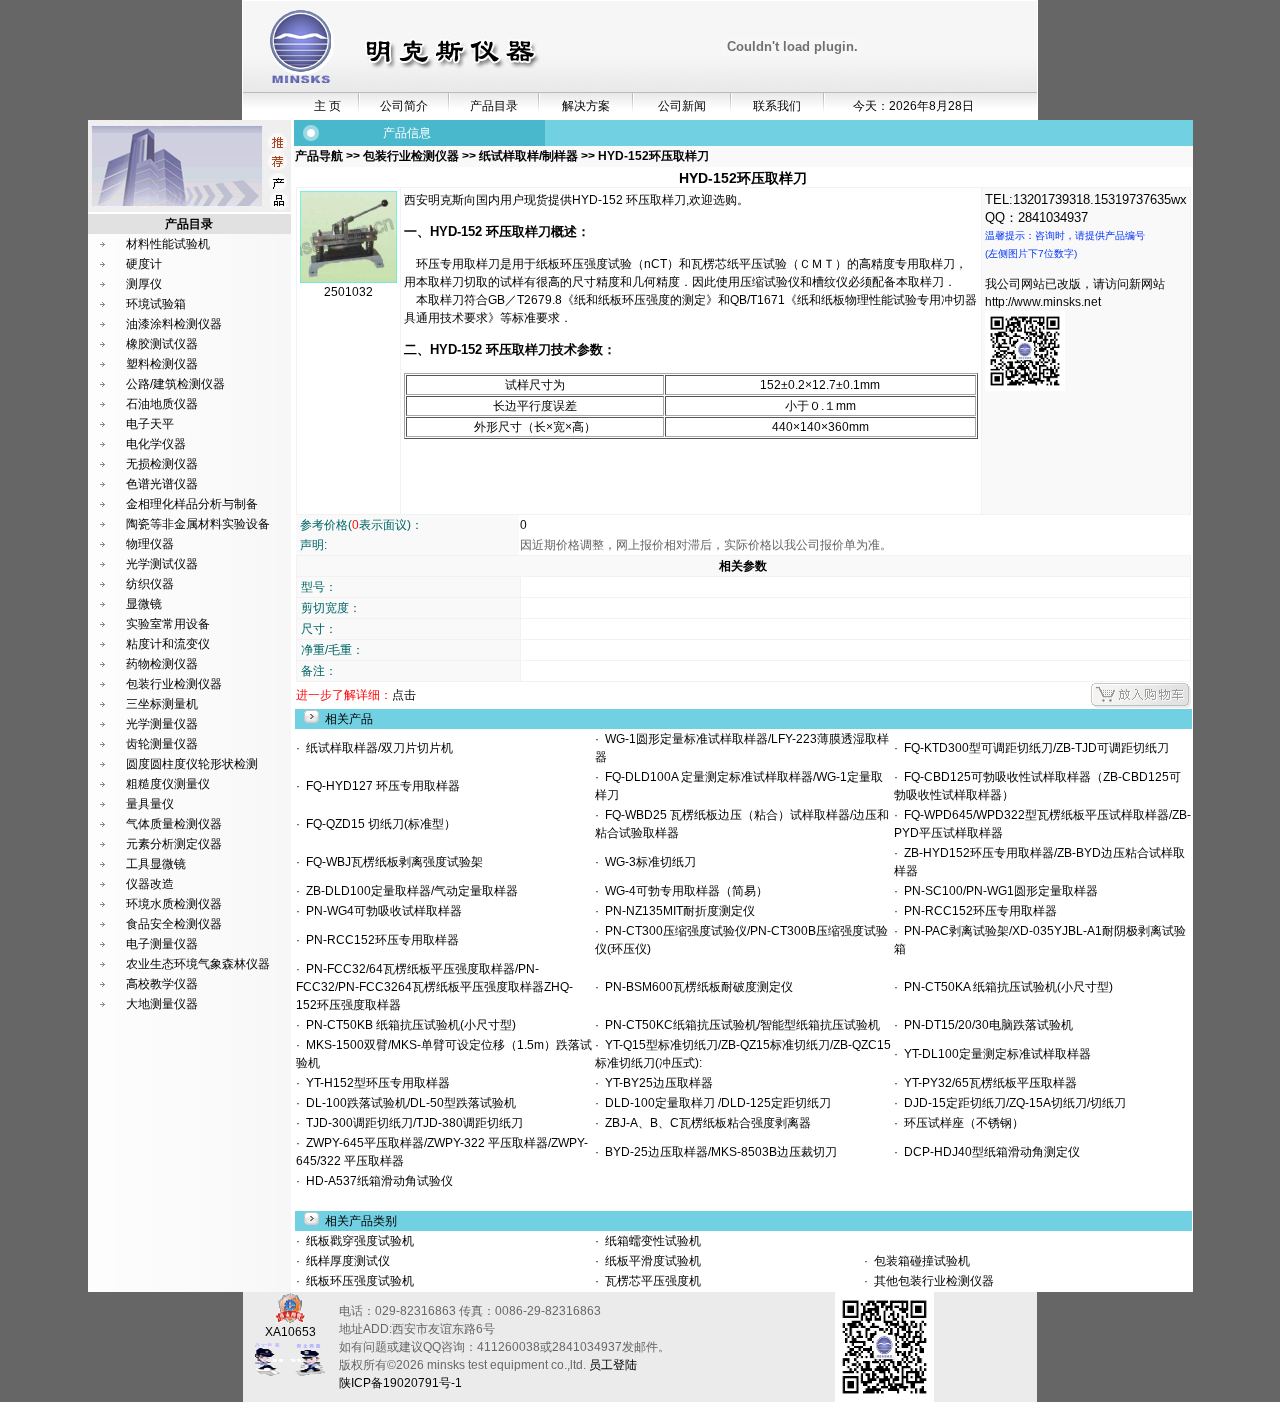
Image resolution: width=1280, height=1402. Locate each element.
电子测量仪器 (162, 944)
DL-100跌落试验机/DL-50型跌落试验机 (408, 1103)
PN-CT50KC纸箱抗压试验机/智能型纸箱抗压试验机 (739, 1025)
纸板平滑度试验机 (651, 1261)
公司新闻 (682, 106)
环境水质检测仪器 (174, 904)
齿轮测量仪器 (162, 744)
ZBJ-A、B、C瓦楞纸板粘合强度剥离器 (705, 1123)
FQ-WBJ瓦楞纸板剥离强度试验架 (391, 862)
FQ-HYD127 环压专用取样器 (380, 786)
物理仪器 (150, 544)
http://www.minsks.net (1043, 302)
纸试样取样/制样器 (528, 156)
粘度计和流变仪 (168, 644)
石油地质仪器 (162, 404)
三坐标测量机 (162, 704)
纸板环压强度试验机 (358, 1281)
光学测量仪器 (162, 724)
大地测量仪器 (162, 1004)
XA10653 (290, 1332)
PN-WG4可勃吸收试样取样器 (381, 911)
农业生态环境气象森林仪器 (198, 964)
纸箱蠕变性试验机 (651, 1241)
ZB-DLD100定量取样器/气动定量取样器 (409, 891)
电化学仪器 (156, 444)
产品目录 (494, 106)
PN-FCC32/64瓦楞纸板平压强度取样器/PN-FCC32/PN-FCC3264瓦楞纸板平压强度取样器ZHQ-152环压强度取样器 (434, 987)
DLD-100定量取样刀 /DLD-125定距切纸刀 (715, 1103)
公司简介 (404, 106)
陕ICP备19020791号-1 (400, 1383)
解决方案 (586, 106)
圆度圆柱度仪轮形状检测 (192, 764)
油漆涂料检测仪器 (174, 324)
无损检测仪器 (162, 464)
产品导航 (320, 156)
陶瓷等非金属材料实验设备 (198, 524)
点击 (404, 695)
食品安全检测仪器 (174, 924)
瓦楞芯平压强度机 (651, 1281)
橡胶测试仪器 (162, 344)
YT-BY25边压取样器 (656, 1083)
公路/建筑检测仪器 (175, 384)
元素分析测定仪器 (174, 844)
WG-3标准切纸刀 (647, 862)
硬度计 (144, 264)
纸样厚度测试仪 (346, 1261)
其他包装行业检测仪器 (932, 1281)
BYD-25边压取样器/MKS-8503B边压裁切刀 (718, 1152)
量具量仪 (150, 804)
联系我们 (777, 106)
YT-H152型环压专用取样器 (375, 1083)
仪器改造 (150, 884)
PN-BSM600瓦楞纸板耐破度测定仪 (696, 987)
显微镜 (144, 604)
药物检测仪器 (162, 664)
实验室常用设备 (168, 624)
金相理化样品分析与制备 (192, 504)
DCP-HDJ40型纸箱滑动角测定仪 (989, 1152)
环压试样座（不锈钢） (961, 1123)
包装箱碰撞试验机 (920, 1261)
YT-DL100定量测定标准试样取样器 (994, 1054)
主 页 (327, 106)
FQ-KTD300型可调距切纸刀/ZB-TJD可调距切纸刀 (1033, 748)
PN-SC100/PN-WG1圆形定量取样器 (998, 891)
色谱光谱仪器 (162, 484)
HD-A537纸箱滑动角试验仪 (376, 1181)
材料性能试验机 (168, 244)
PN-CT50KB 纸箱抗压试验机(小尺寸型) (408, 1025)
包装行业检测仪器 (174, 684)
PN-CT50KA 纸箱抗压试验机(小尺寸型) (1005, 987)
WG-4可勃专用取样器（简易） (683, 891)
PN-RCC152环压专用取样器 (977, 911)
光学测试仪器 (162, 564)
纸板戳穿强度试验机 (358, 1241)
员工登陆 (613, 1365)
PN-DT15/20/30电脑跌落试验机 (985, 1025)
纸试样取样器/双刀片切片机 (376, 748)
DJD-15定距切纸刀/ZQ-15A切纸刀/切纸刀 (1012, 1103)
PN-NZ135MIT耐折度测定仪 (677, 911)
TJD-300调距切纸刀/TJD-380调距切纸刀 (411, 1123)
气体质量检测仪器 (174, 824)
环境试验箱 (156, 304)
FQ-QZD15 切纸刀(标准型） (378, 824)
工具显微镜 (156, 864)
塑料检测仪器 (162, 364)
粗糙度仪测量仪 (168, 784)
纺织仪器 (150, 584)
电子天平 (150, 424)
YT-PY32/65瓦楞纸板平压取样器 (987, 1083)
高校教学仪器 (162, 984)
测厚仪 (144, 284)
